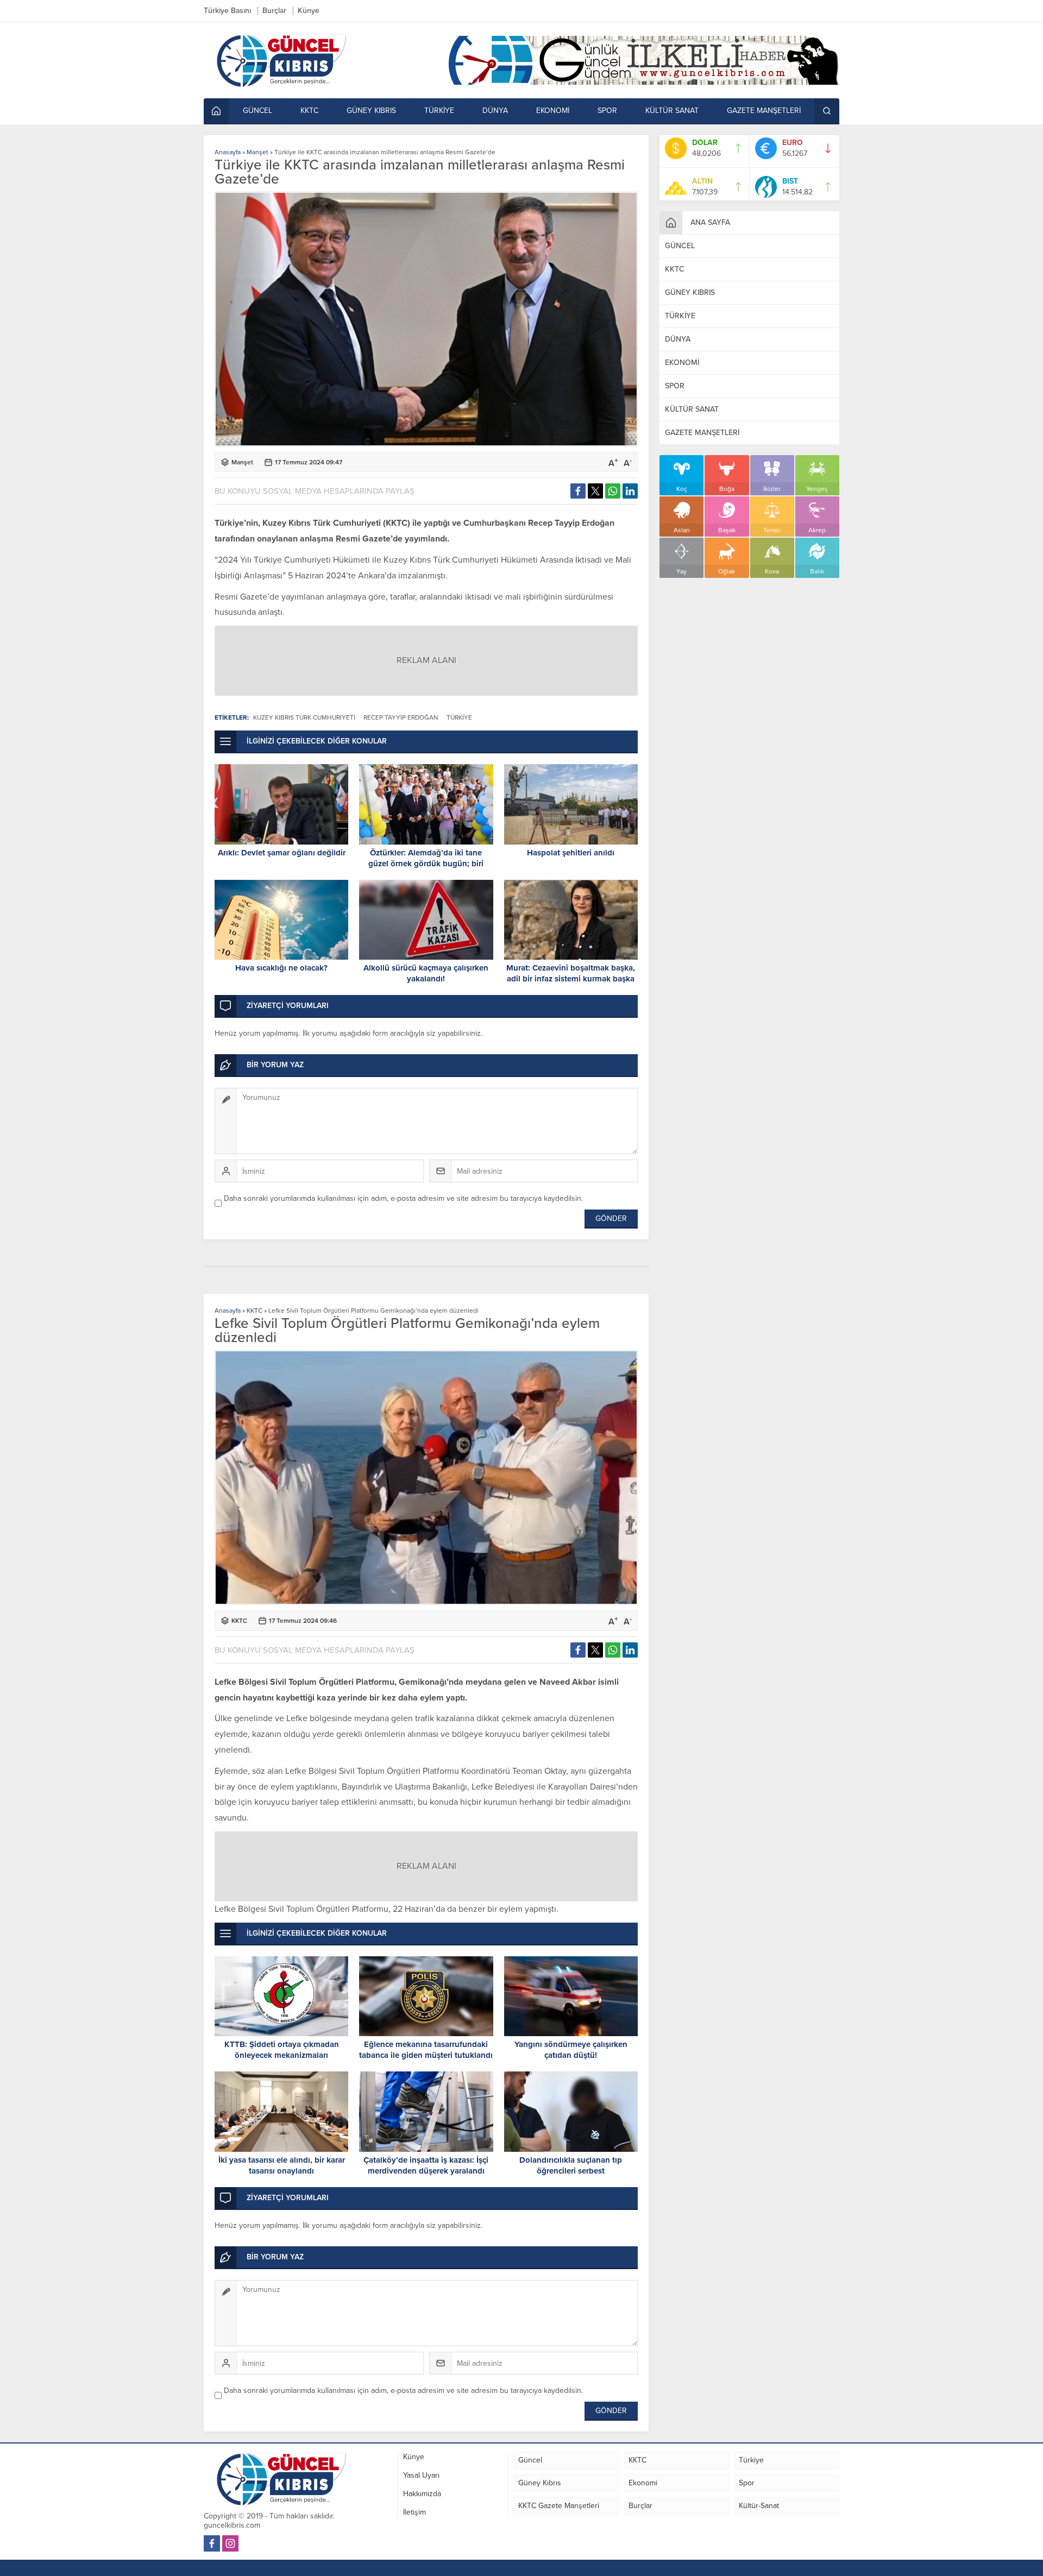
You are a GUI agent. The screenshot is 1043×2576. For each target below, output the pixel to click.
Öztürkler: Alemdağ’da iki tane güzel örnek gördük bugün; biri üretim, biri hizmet (426, 864)
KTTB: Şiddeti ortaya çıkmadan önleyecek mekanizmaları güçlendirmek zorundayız (282, 2055)
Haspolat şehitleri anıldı (571, 853)
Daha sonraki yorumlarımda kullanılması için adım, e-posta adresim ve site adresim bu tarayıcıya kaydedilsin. (403, 1198)
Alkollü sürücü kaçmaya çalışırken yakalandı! (426, 973)
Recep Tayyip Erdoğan (401, 717)
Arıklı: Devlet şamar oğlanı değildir (282, 853)
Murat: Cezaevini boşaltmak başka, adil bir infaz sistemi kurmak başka (571, 973)
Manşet (257, 152)
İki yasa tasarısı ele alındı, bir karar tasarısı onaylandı (282, 2165)
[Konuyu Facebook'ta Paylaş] (578, 491)
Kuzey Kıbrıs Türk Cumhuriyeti (304, 717)
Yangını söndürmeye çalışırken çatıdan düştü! (571, 2050)
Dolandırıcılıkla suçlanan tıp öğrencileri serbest (571, 2165)
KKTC (255, 1311)
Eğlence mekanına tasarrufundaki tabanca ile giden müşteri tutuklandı (426, 2050)
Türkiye (459, 717)
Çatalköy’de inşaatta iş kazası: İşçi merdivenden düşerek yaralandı (426, 2165)
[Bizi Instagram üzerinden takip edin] (230, 2543)
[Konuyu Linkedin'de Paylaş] (630, 491)
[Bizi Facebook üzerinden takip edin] (212, 2543)
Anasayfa (228, 152)
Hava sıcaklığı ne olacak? (281, 968)
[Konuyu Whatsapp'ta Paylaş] (613, 491)
